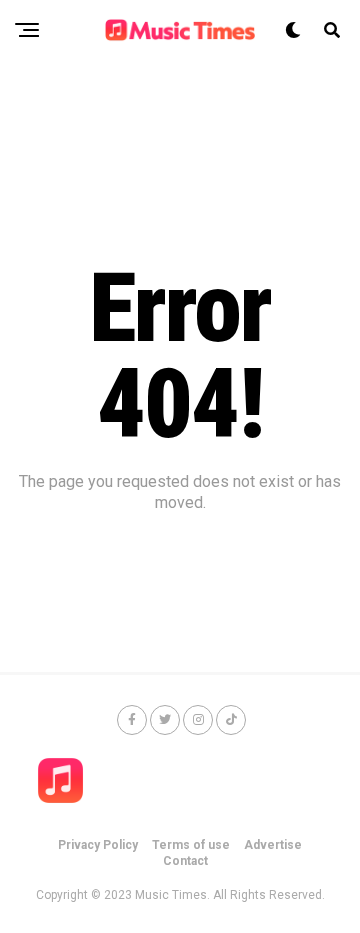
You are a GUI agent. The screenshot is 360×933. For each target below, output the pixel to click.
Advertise (273, 845)
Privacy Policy (98, 845)
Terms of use (191, 845)
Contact (185, 861)
